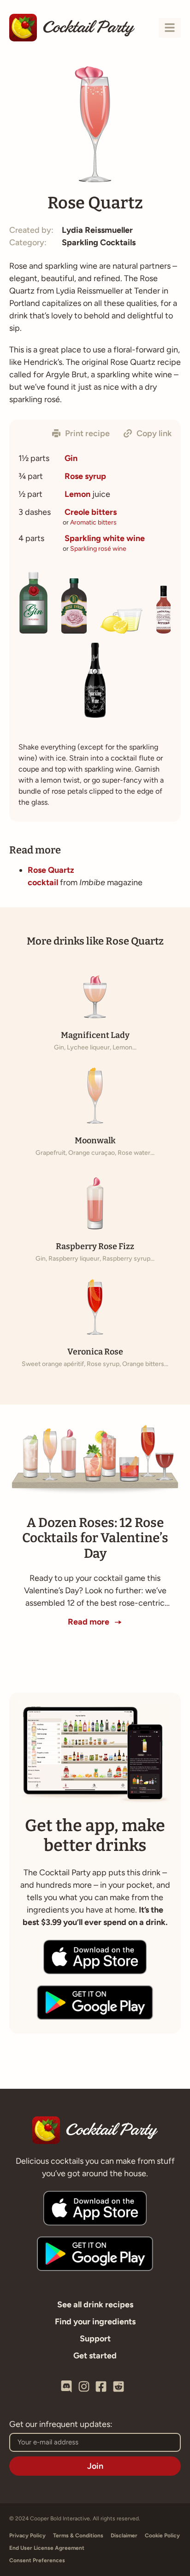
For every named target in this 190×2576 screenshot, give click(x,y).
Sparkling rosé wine (98, 549)
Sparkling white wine (105, 538)
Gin (71, 458)
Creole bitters (91, 512)
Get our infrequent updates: (61, 2425)
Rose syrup (85, 476)
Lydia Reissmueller (97, 230)
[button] (81, 433)
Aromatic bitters (93, 522)
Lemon (77, 494)
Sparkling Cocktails (99, 242)
